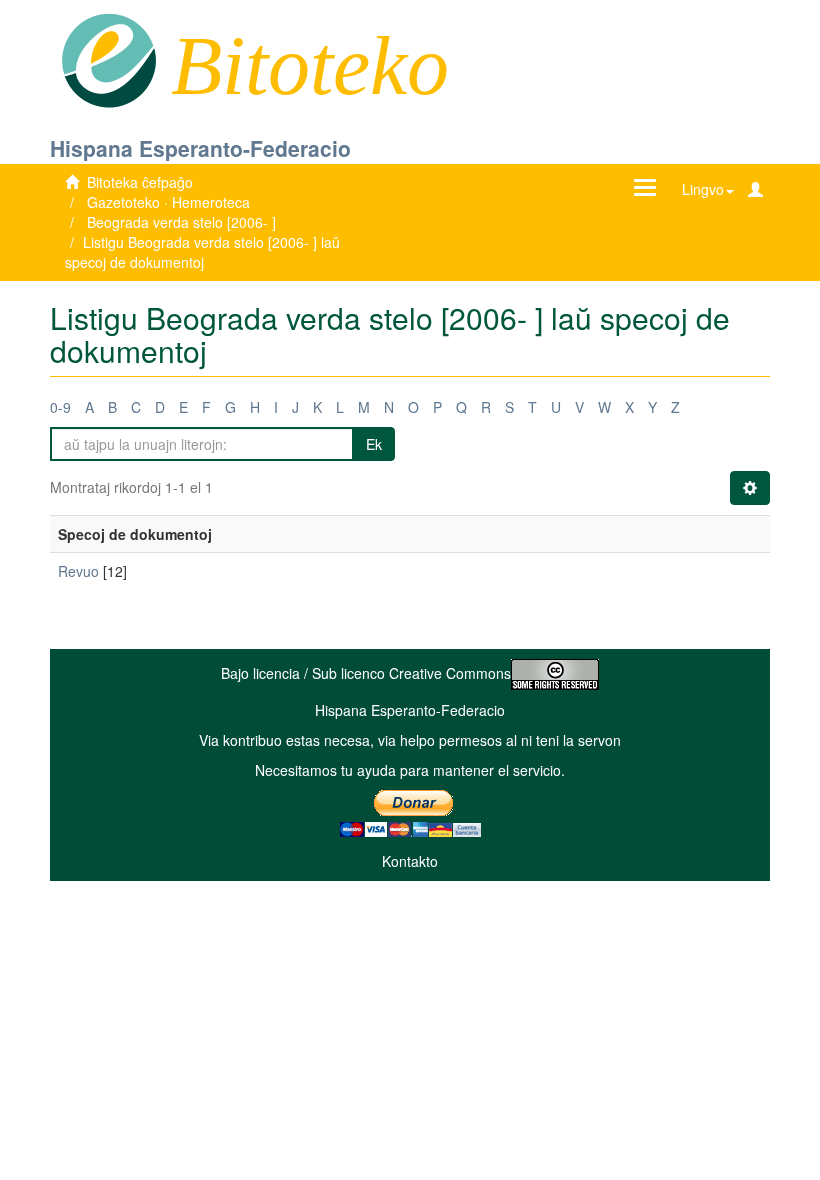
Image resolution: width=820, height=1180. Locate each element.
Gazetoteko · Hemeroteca (168, 202)
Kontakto (410, 861)
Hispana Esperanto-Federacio (200, 148)
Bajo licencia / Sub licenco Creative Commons (366, 673)
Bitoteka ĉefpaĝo (140, 182)
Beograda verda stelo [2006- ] (181, 222)
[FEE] (108, 59)
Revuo (78, 571)
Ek (374, 444)
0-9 (60, 407)
